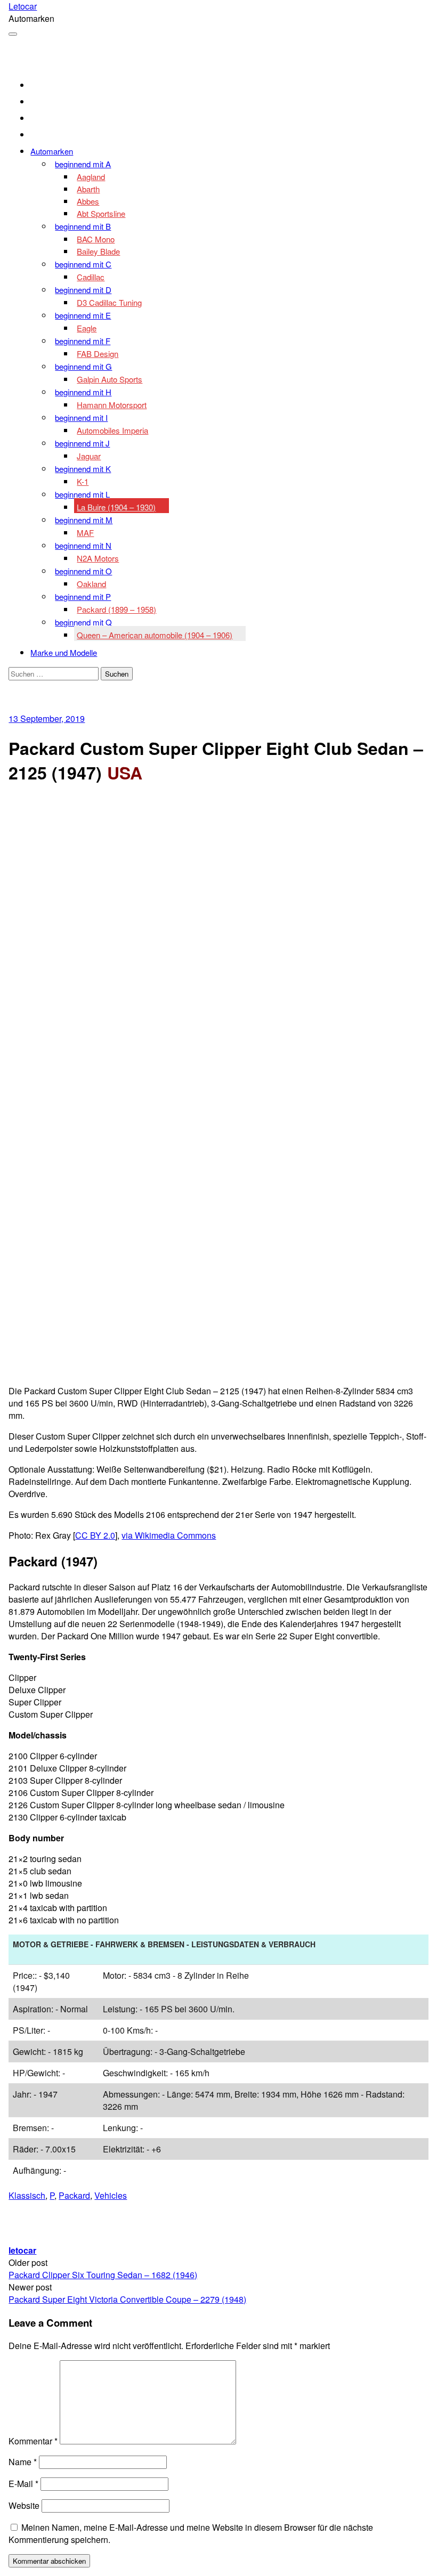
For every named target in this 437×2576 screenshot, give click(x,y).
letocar (22, 2250)
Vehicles (111, 2195)
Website (24, 2505)
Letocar (23, 6)
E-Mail (23, 2484)
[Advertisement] (219, 871)
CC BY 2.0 (95, 1535)
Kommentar (33, 2441)
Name (23, 2462)
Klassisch (27, 2195)
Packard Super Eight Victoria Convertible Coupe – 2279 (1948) (127, 2299)
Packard (74, 2195)
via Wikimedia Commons (169, 1535)
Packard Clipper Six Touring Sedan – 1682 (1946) (103, 2275)
